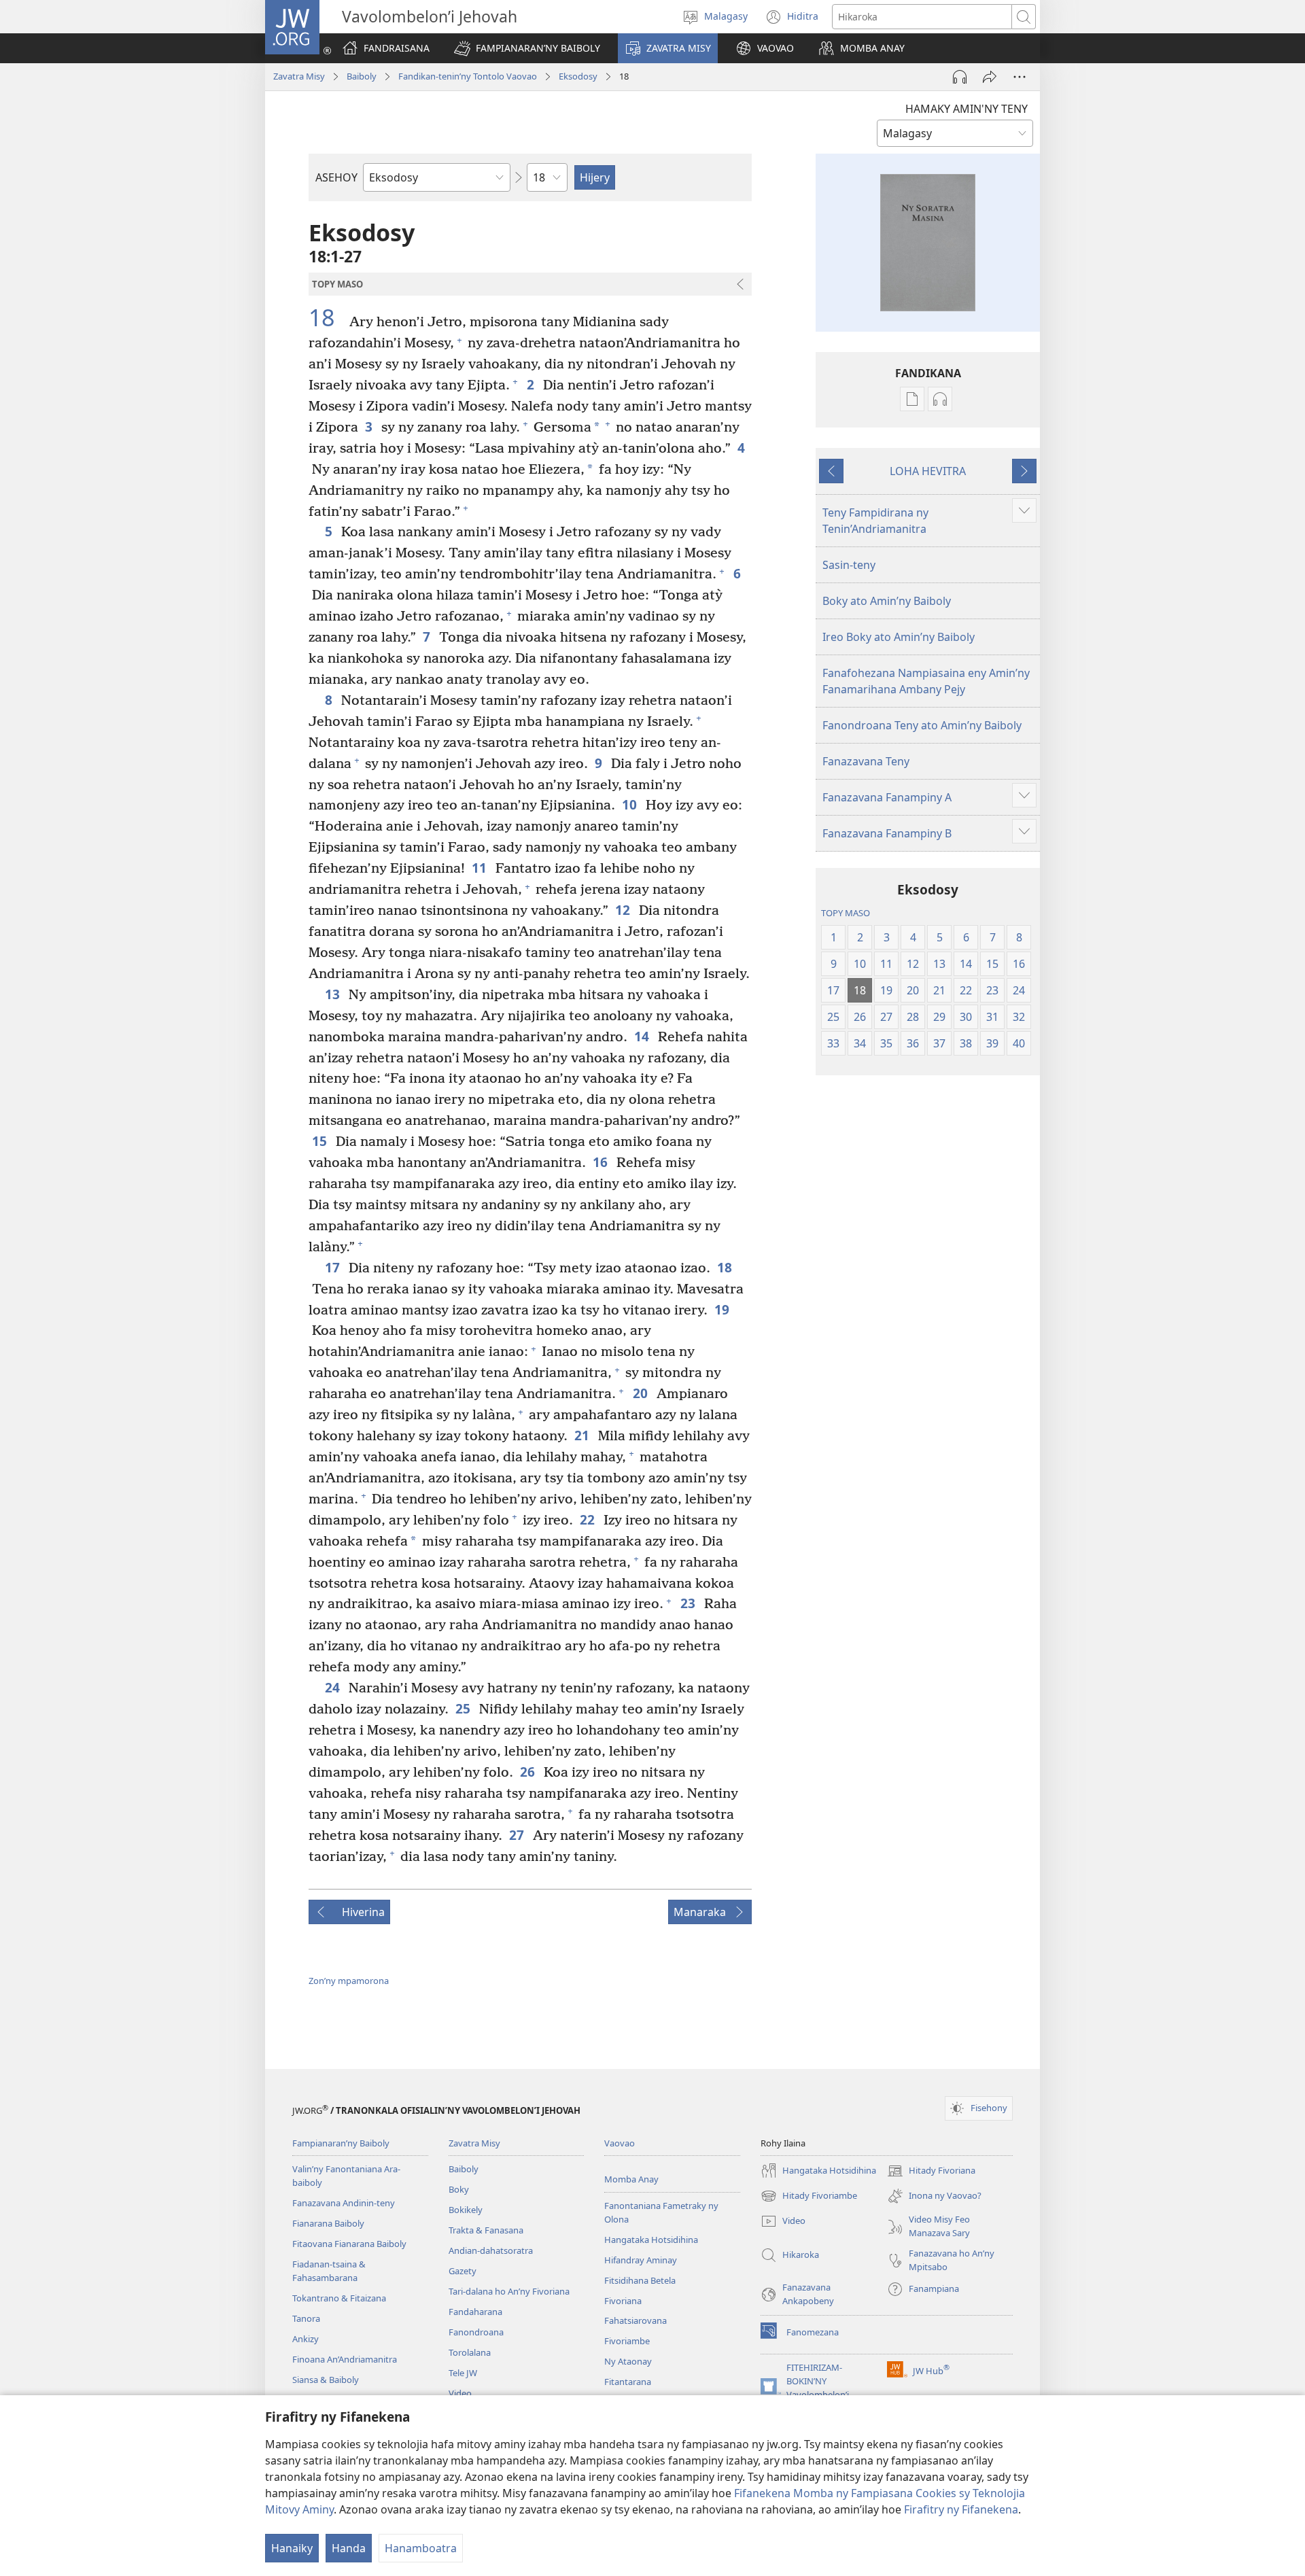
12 (624, 910)
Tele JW (463, 2373)
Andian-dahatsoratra (491, 2250)
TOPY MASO (846, 913)
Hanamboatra (421, 2548)
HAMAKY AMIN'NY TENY (967, 109)
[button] (527, 48)
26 (528, 1772)
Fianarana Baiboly (328, 2223)
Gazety (463, 2271)
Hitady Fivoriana (931, 2172)
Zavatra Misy (299, 76)
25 (464, 1708)
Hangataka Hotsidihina (651, 2240)
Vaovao (620, 2143)
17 (333, 1267)
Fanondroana (476, 2332)
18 (327, 318)
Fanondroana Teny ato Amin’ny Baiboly (922, 725)
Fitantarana (628, 2382)
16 (601, 1162)
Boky (459, 2189)
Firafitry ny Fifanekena (961, 2509)
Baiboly (362, 76)
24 (333, 1687)
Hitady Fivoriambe (809, 2197)
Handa (349, 2548)
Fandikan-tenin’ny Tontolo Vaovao (468, 76)
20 (641, 1393)
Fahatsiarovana (636, 2320)
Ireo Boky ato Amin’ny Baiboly (899, 637)
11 (480, 868)
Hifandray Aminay (641, 2260)
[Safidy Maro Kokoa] (1020, 77)
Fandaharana (475, 2312)
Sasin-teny (849, 565)
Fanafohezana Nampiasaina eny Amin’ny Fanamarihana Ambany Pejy (926, 681)
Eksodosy (578, 76)
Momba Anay (631, 2179)
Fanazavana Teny (866, 761)
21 (583, 1435)
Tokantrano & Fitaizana (339, 2298)
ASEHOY (336, 177)
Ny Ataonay (628, 2361)
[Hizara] (990, 77)
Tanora (306, 2318)
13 (333, 994)
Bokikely (466, 2210)
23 (689, 1603)
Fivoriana (623, 2301)
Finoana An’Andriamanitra (345, 2359)
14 (643, 1036)
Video (460, 2393)
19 (723, 1309)
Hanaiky (292, 2548)
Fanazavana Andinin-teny (344, 2203)
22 (588, 1519)
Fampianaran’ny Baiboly (341, 2143)
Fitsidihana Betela (640, 2280)
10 (630, 804)
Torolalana (470, 2352)
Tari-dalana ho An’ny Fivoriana (509, 2291)
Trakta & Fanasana (486, 2230)
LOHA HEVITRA (928, 471)
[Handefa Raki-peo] (960, 77)
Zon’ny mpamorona (349, 1981)
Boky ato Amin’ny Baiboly (887, 601)
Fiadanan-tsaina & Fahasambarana (329, 2271)
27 (518, 1835)
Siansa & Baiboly (326, 2380)
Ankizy (306, 2339)
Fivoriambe (627, 2341)
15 (320, 1141)
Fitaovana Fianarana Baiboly (349, 2244)
